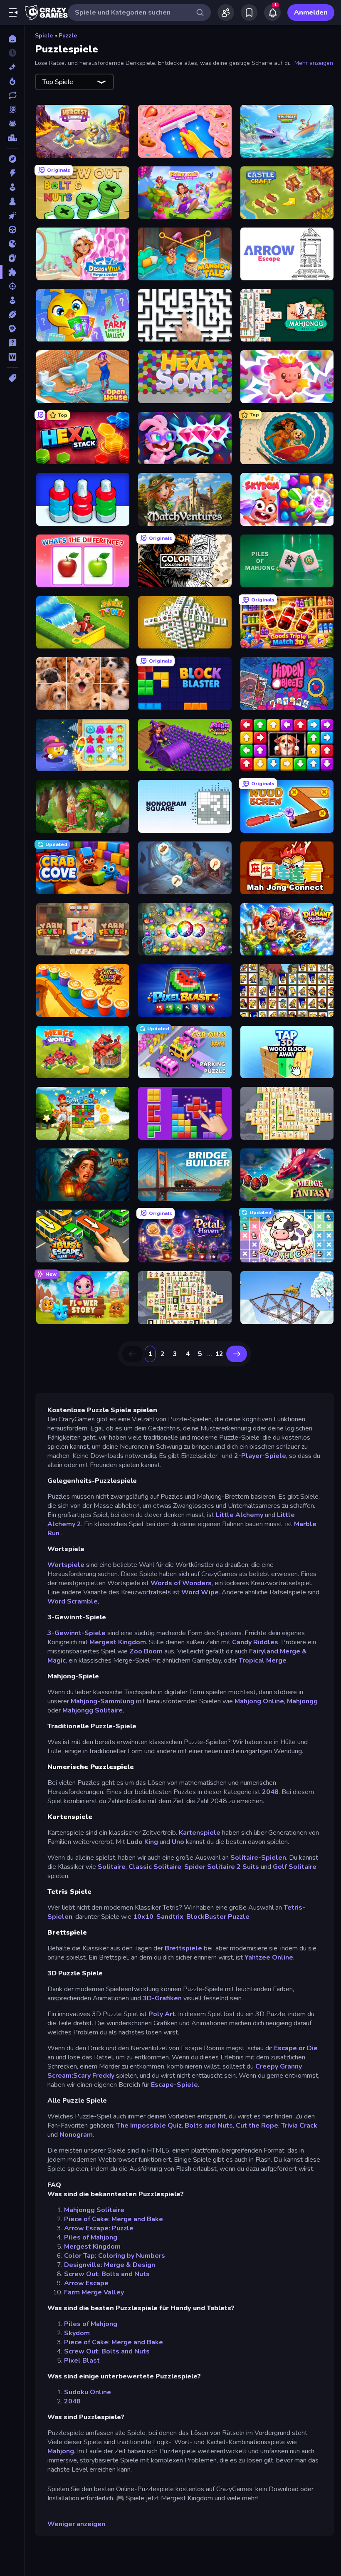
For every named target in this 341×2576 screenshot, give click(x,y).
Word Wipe (200, 1592)
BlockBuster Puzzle (218, 1917)
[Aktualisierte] (12, 95)
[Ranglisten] (12, 138)
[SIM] (12, 300)
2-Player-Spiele (260, 1456)
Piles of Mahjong (91, 2237)
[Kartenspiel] (12, 258)
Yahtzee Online (269, 1957)
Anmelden (311, 12)
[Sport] (12, 314)
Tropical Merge (263, 1660)
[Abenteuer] (12, 159)
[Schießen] (12, 286)
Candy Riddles (255, 1642)
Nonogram (76, 2135)
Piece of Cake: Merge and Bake (114, 2219)
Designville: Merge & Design (110, 2265)
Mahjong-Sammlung (103, 1701)
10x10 (143, 1917)
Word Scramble (73, 1601)
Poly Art (162, 2014)
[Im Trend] (12, 81)
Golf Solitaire (295, 1867)
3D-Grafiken (162, 1998)
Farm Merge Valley (94, 2292)
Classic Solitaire (155, 1867)
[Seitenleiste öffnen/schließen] (13, 12)
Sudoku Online (88, 2392)
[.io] (12, 244)
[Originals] (12, 109)
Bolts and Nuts (209, 2126)
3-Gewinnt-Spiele (77, 1633)
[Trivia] (12, 343)
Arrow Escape (86, 2283)
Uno (178, 1842)
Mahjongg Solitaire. (93, 1710)
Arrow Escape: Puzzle (99, 2228)
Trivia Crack (299, 2126)
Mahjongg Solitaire (94, 2210)
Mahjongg (302, 1701)
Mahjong (61, 2451)
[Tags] (12, 378)
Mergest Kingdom (118, 1642)
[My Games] (249, 12)
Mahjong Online (259, 1701)
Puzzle (68, 36)
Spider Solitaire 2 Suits (222, 1867)
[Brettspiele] (12, 201)
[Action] (12, 173)
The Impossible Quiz (149, 2126)
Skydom (77, 2333)
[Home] (12, 39)
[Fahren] (12, 230)
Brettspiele (183, 1948)
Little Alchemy (240, 1515)
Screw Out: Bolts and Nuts (107, 2274)
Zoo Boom (146, 1651)
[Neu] (12, 67)
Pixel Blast (82, 2361)
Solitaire (112, 1867)
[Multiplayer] (12, 124)
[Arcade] (12, 187)
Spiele (44, 36)
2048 (270, 1792)
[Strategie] (12, 329)
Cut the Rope (257, 2126)
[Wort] (12, 357)
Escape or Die (296, 2048)
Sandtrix (170, 1917)
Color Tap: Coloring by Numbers (115, 2256)
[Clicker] (12, 215)
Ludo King (142, 1842)
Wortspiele (66, 1565)
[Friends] (226, 12)
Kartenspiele (200, 1833)
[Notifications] (272, 12)
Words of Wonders (181, 1583)
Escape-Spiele (174, 2085)
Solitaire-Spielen (258, 1858)
